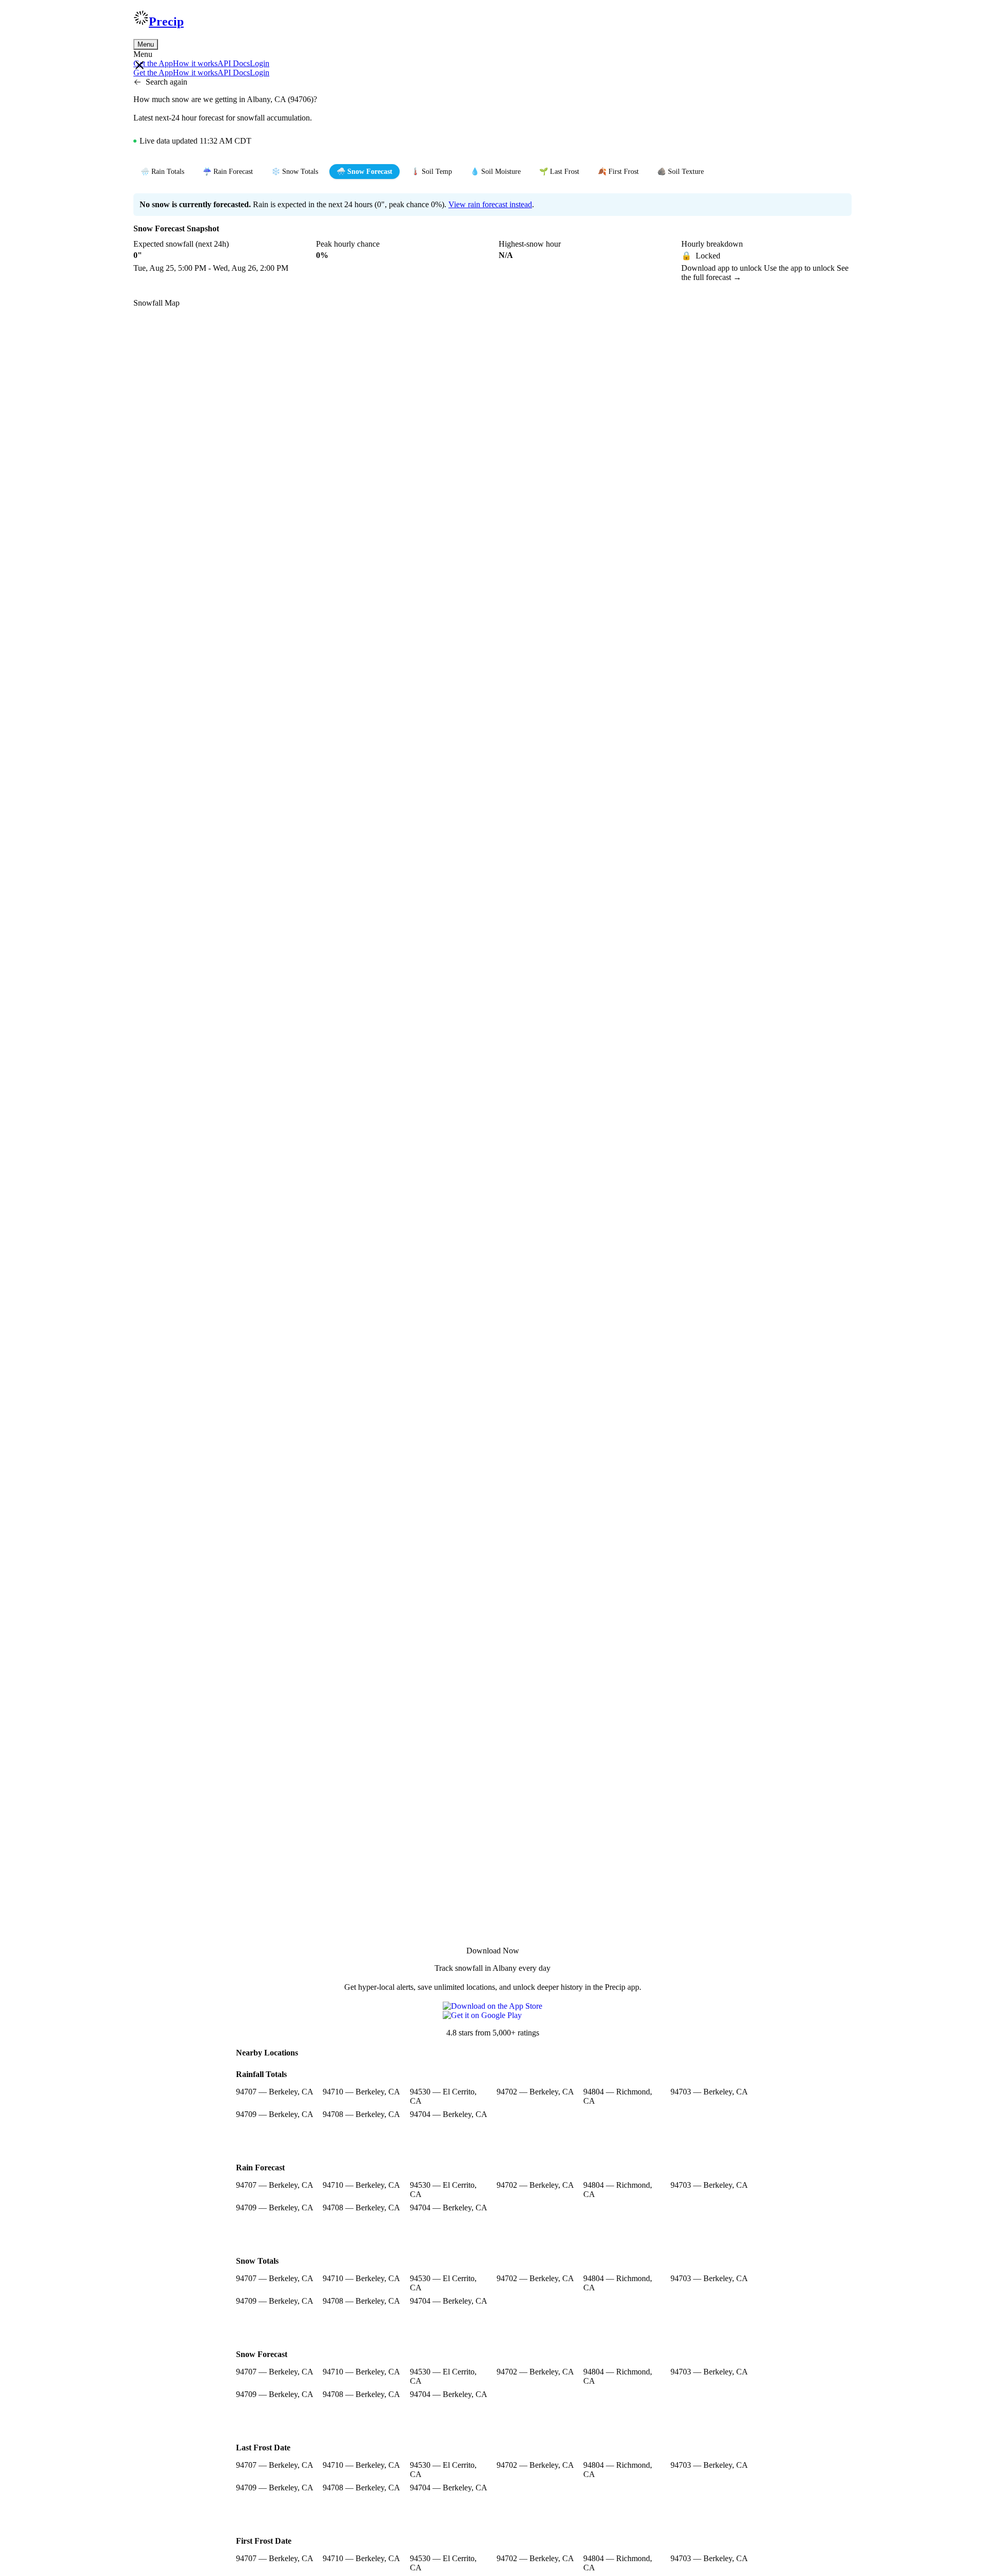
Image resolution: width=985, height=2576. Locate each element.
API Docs (234, 63)
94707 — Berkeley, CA (275, 2092)
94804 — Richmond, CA (618, 2096)
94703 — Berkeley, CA (709, 2092)
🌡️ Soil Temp (431, 172)
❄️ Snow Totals (295, 172)
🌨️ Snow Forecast (365, 172)
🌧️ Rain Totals (162, 172)
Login (260, 63)
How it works (195, 63)
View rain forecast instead (490, 204)
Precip (166, 22)
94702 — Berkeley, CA (535, 2092)
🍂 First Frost (618, 172)
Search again (166, 82)
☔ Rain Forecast (228, 172)
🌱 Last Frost (559, 172)
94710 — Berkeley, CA (361, 2092)
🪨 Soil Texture (681, 172)
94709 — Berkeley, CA (275, 2114)
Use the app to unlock (800, 268)
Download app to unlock (723, 268)
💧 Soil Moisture (496, 172)
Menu (146, 44)
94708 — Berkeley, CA (361, 2114)
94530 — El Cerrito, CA (443, 2096)
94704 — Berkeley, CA (449, 2114)
